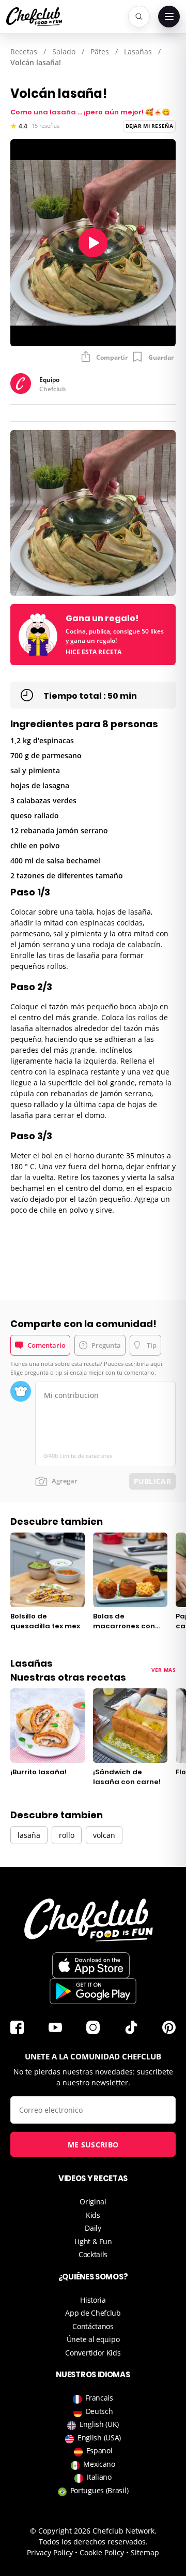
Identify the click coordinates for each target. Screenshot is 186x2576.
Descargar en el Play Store (93, 1991)
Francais (99, 2398)
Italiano (99, 2477)
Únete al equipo (93, 2339)
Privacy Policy (50, 2552)
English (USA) (99, 2438)
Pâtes (100, 51)
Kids (93, 2215)
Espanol (99, 2450)
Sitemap (145, 2552)
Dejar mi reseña (150, 126)
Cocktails (93, 2254)
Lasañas (138, 51)
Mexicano (99, 2464)
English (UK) (99, 2424)
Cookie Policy (102, 2552)
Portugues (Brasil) (99, 2490)
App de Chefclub (93, 2313)
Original (93, 2202)
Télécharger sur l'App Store (91, 1965)
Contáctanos (93, 2326)
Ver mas (164, 1670)
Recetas (24, 51)
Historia (93, 2300)
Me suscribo (93, 2145)
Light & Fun (93, 2241)
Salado (64, 51)
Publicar (152, 1481)
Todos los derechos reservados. (93, 2542)
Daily (93, 2228)
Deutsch (99, 2411)
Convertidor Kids (93, 2353)
